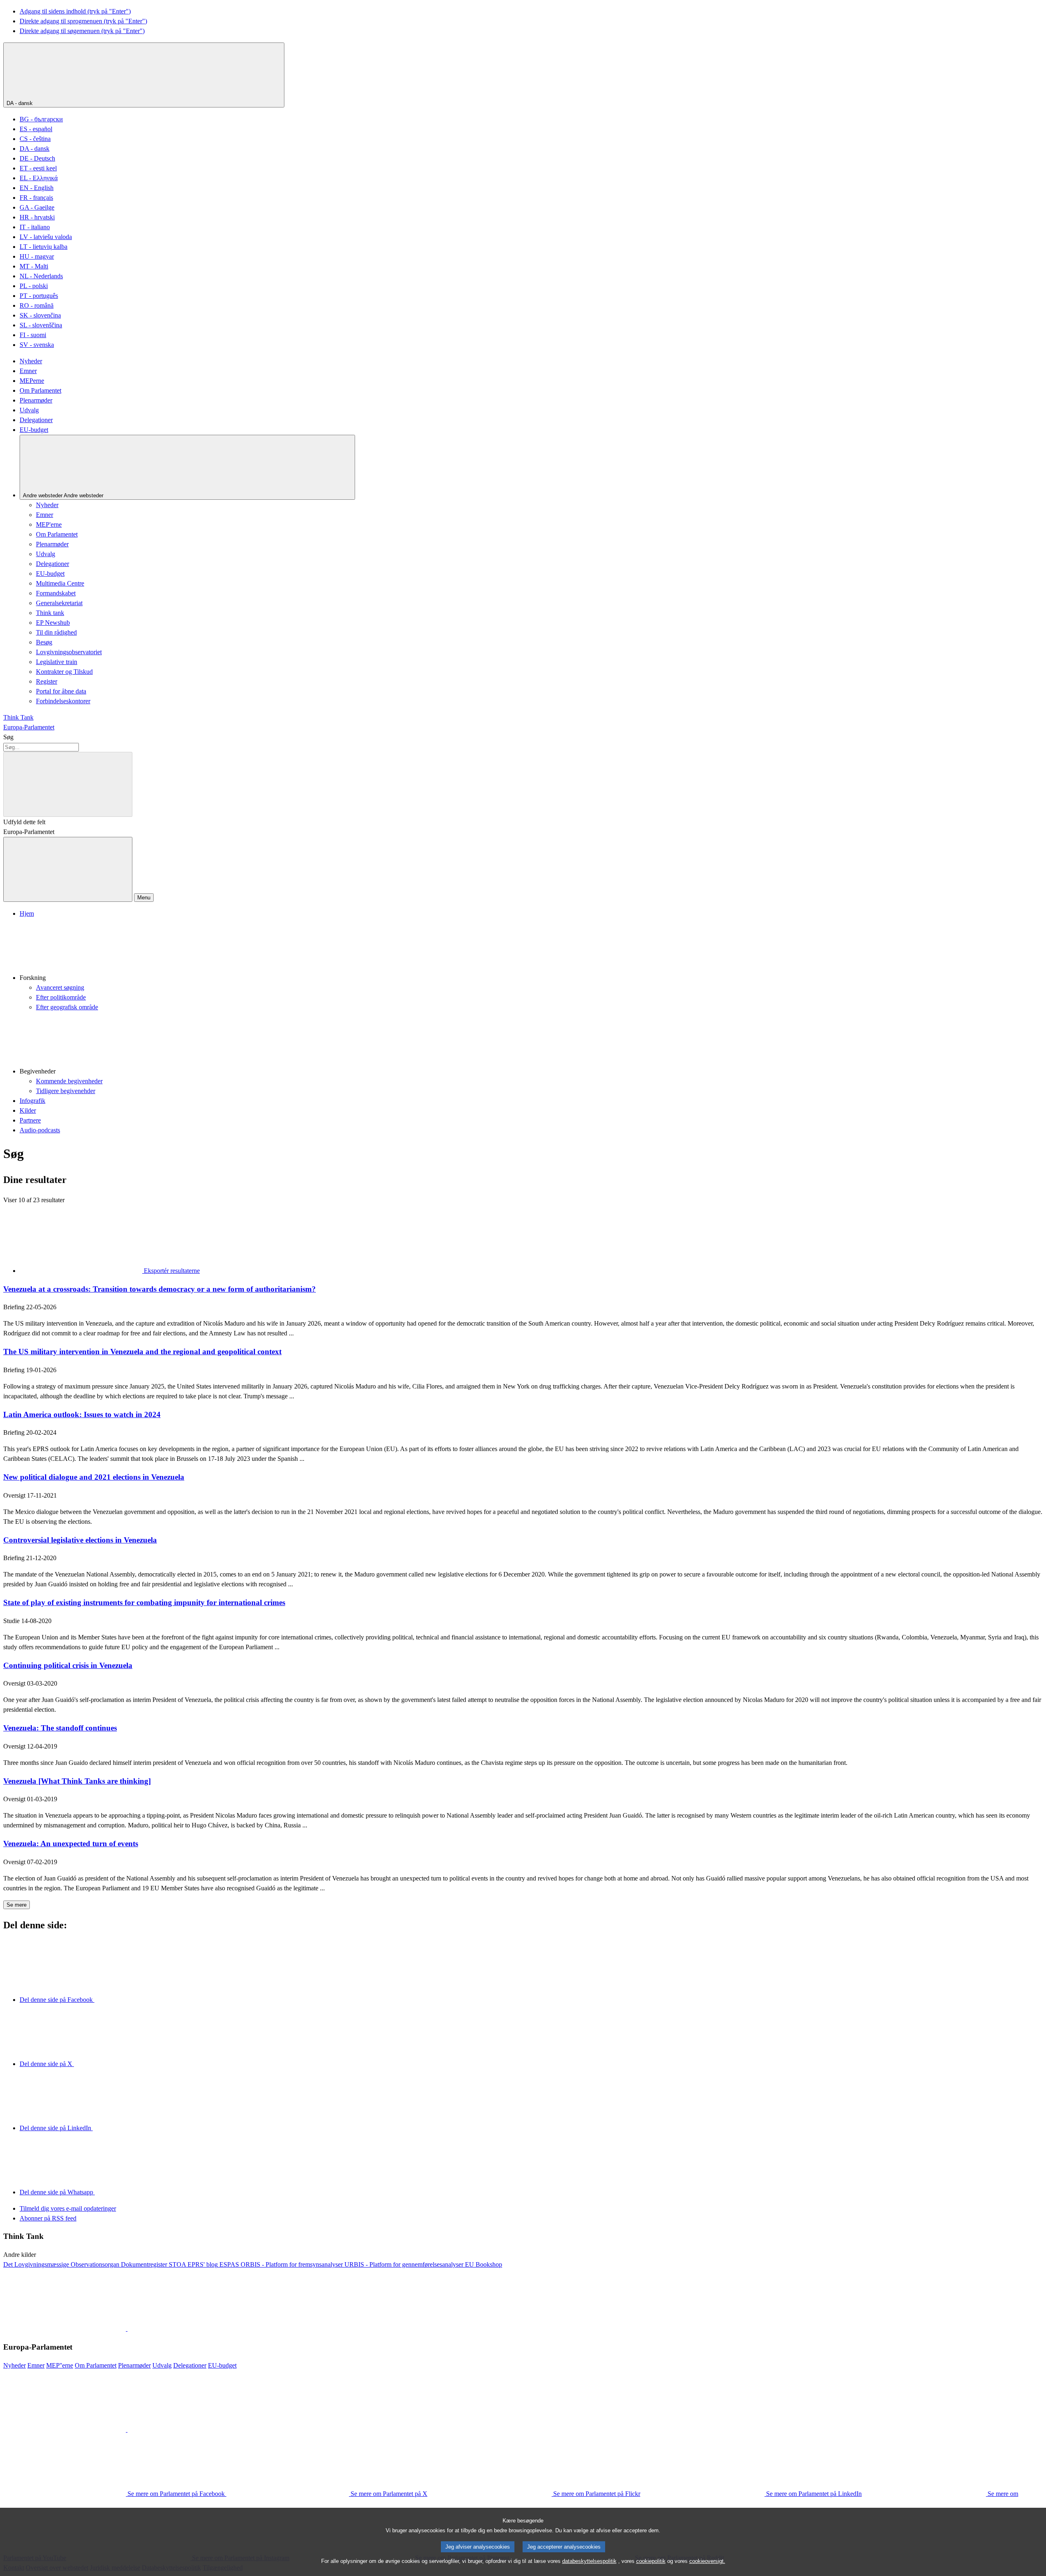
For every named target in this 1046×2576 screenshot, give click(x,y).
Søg (8, 737)
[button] (531, 951)
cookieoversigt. (707, 2561)
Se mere (17, 1905)
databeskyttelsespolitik (589, 2561)
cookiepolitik (651, 2561)
